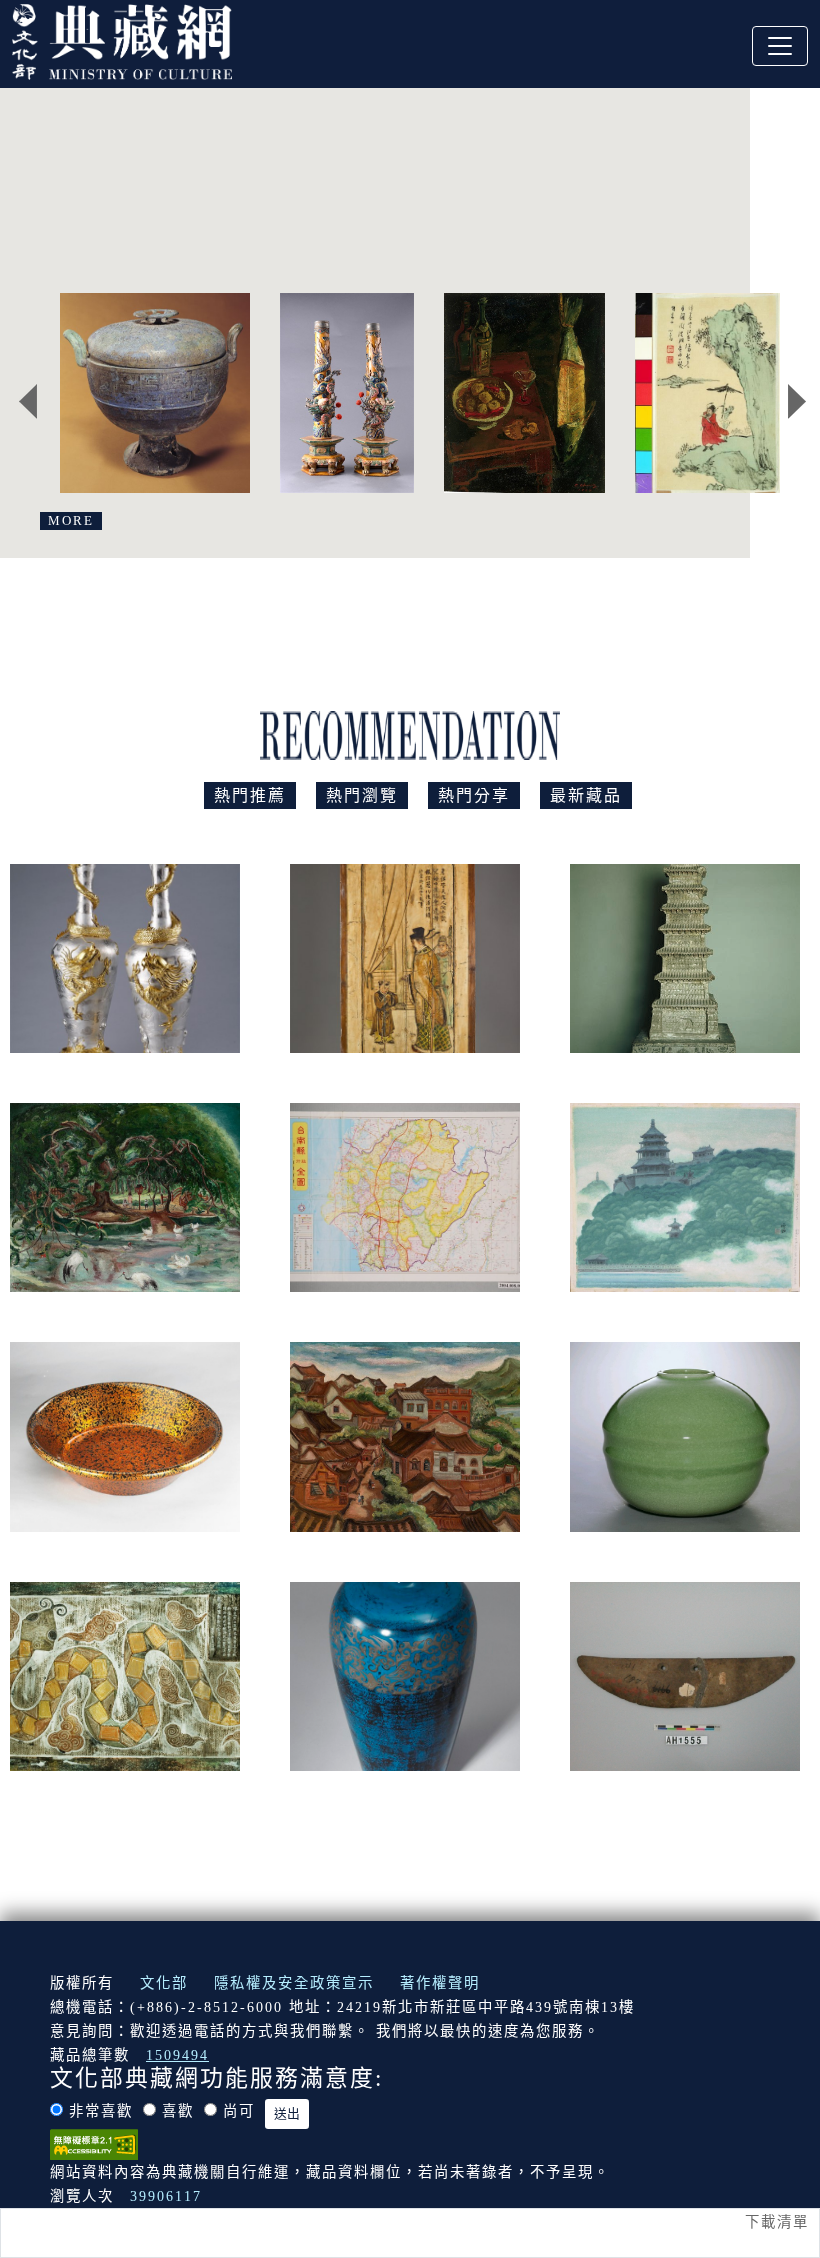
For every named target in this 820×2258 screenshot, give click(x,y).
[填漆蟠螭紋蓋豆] (155, 393)
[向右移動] (797, 401)
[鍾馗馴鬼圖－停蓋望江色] (724, 393)
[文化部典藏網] (122, 39)
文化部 (164, 1983)
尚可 (239, 2111)
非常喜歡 (101, 2111)
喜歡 (178, 2111)
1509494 (177, 2055)
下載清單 (777, 2222)
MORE (71, 521)
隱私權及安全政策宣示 (294, 1983)
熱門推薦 (250, 795)
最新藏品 (586, 795)
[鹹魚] (524, 393)
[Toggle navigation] (780, 46)
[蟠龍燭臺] (346, 393)
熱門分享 (474, 795)
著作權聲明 (440, 1983)
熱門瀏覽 (362, 795)
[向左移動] (28, 401)
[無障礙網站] (94, 2143)
